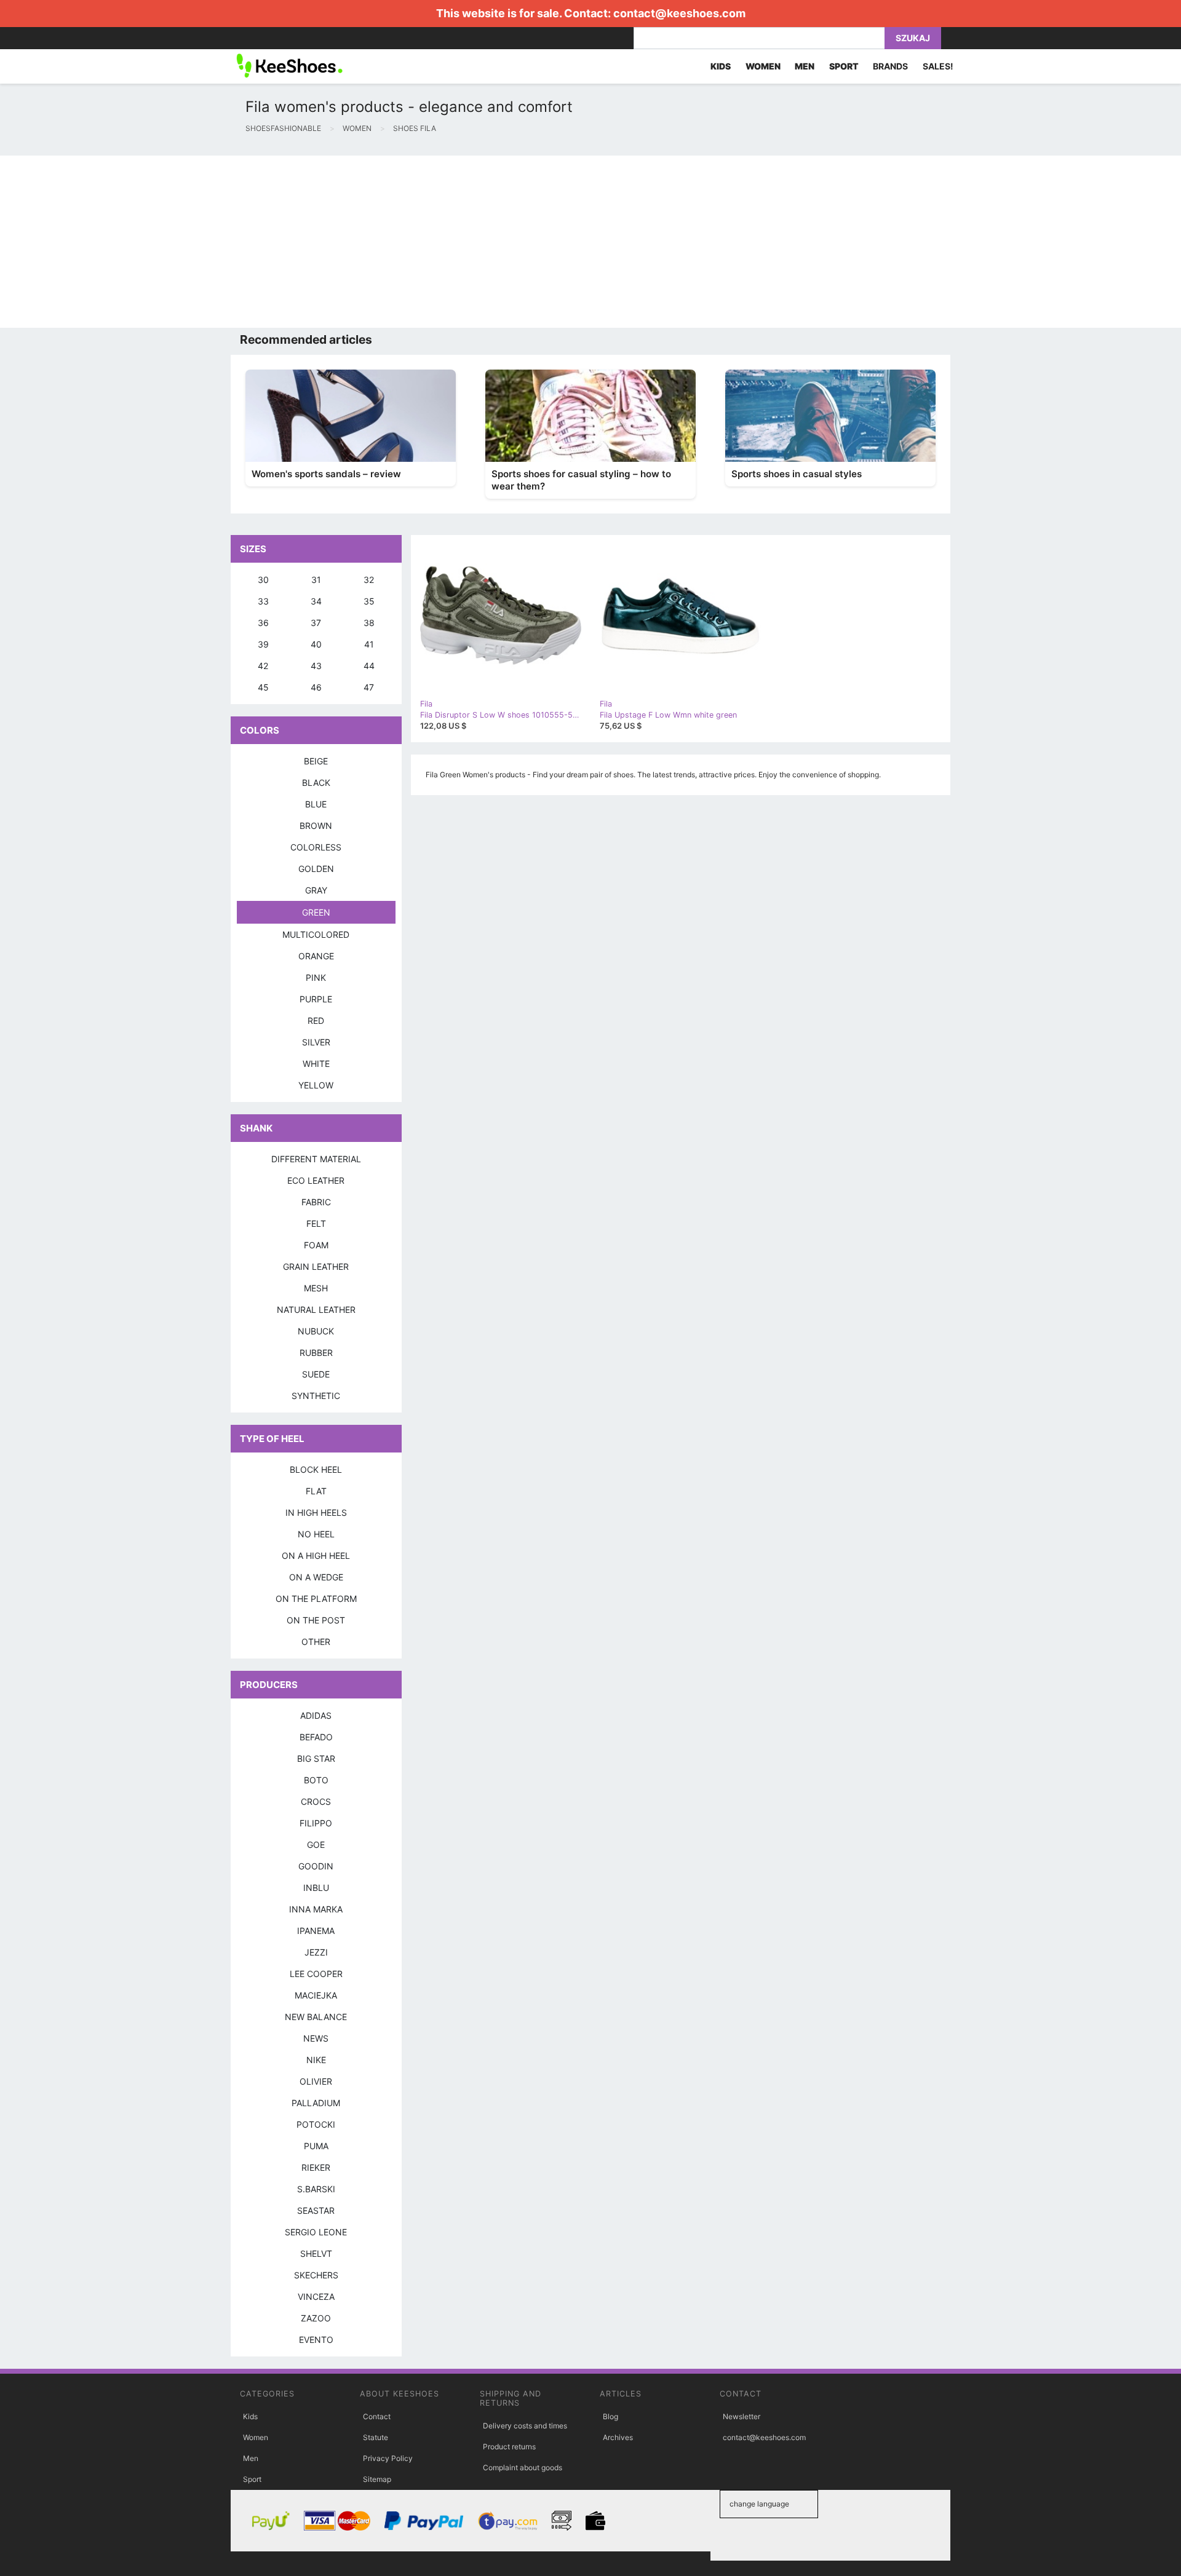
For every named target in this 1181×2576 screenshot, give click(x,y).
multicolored (316, 934)
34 (316, 601)
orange (316, 956)
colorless (316, 847)
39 (263, 644)
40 (316, 644)
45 (263, 687)
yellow (316, 1085)
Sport (252, 2479)
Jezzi (316, 1952)
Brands (890, 66)
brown (316, 826)
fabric (316, 1202)
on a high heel (316, 1556)
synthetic (316, 1396)
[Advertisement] (369, 242)
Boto (316, 1780)
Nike (316, 2060)
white (316, 1064)
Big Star (316, 1758)
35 (369, 601)
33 (263, 601)
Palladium (316, 2103)
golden (316, 869)
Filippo (316, 1823)
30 (263, 580)
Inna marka (316, 1909)
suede (316, 1374)
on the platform (316, 1599)
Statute (376, 2437)
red (316, 1020)
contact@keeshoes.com (679, 13)
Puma (316, 2146)
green (316, 912)
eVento (316, 2340)
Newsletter (742, 2416)
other (316, 1642)
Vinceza (316, 2297)
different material (316, 1159)
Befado (316, 1737)
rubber (316, 1353)
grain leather (316, 1266)
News (316, 2038)
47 (369, 687)
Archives (618, 2437)
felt (316, 1223)
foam (316, 1245)
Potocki (316, 2124)
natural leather (316, 1310)
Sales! (938, 66)
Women (256, 2437)
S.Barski (316, 2189)
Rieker (316, 2167)
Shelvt (316, 2253)
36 (263, 623)
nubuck (316, 1331)
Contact (377, 2416)
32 (369, 580)
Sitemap (377, 2479)
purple (316, 999)
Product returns (509, 2447)
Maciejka (316, 1995)
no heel (316, 1534)
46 (316, 687)
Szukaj (913, 38)
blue (316, 804)
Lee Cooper (316, 1974)
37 (316, 623)
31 (316, 580)
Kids (250, 2416)
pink (316, 977)
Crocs (316, 1801)
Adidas (316, 1715)
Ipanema (316, 1931)
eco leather (316, 1180)
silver (316, 1042)
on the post (316, 1620)
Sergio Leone (316, 2232)
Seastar (316, 2210)
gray (316, 890)
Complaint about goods (523, 2467)
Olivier (316, 2081)
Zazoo (316, 2318)
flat (316, 1491)
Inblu (316, 1888)
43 (316, 666)
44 (369, 666)
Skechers (316, 2275)
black (316, 783)
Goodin (316, 1866)
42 (263, 666)
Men (251, 2458)
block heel (316, 1469)
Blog (610, 2416)
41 (369, 644)
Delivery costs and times (525, 2426)
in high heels (316, 1512)
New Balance (316, 2017)
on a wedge (316, 1577)
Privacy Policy (388, 2458)
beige (316, 761)
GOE (316, 1845)
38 (369, 623)
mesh (316, 1288)
